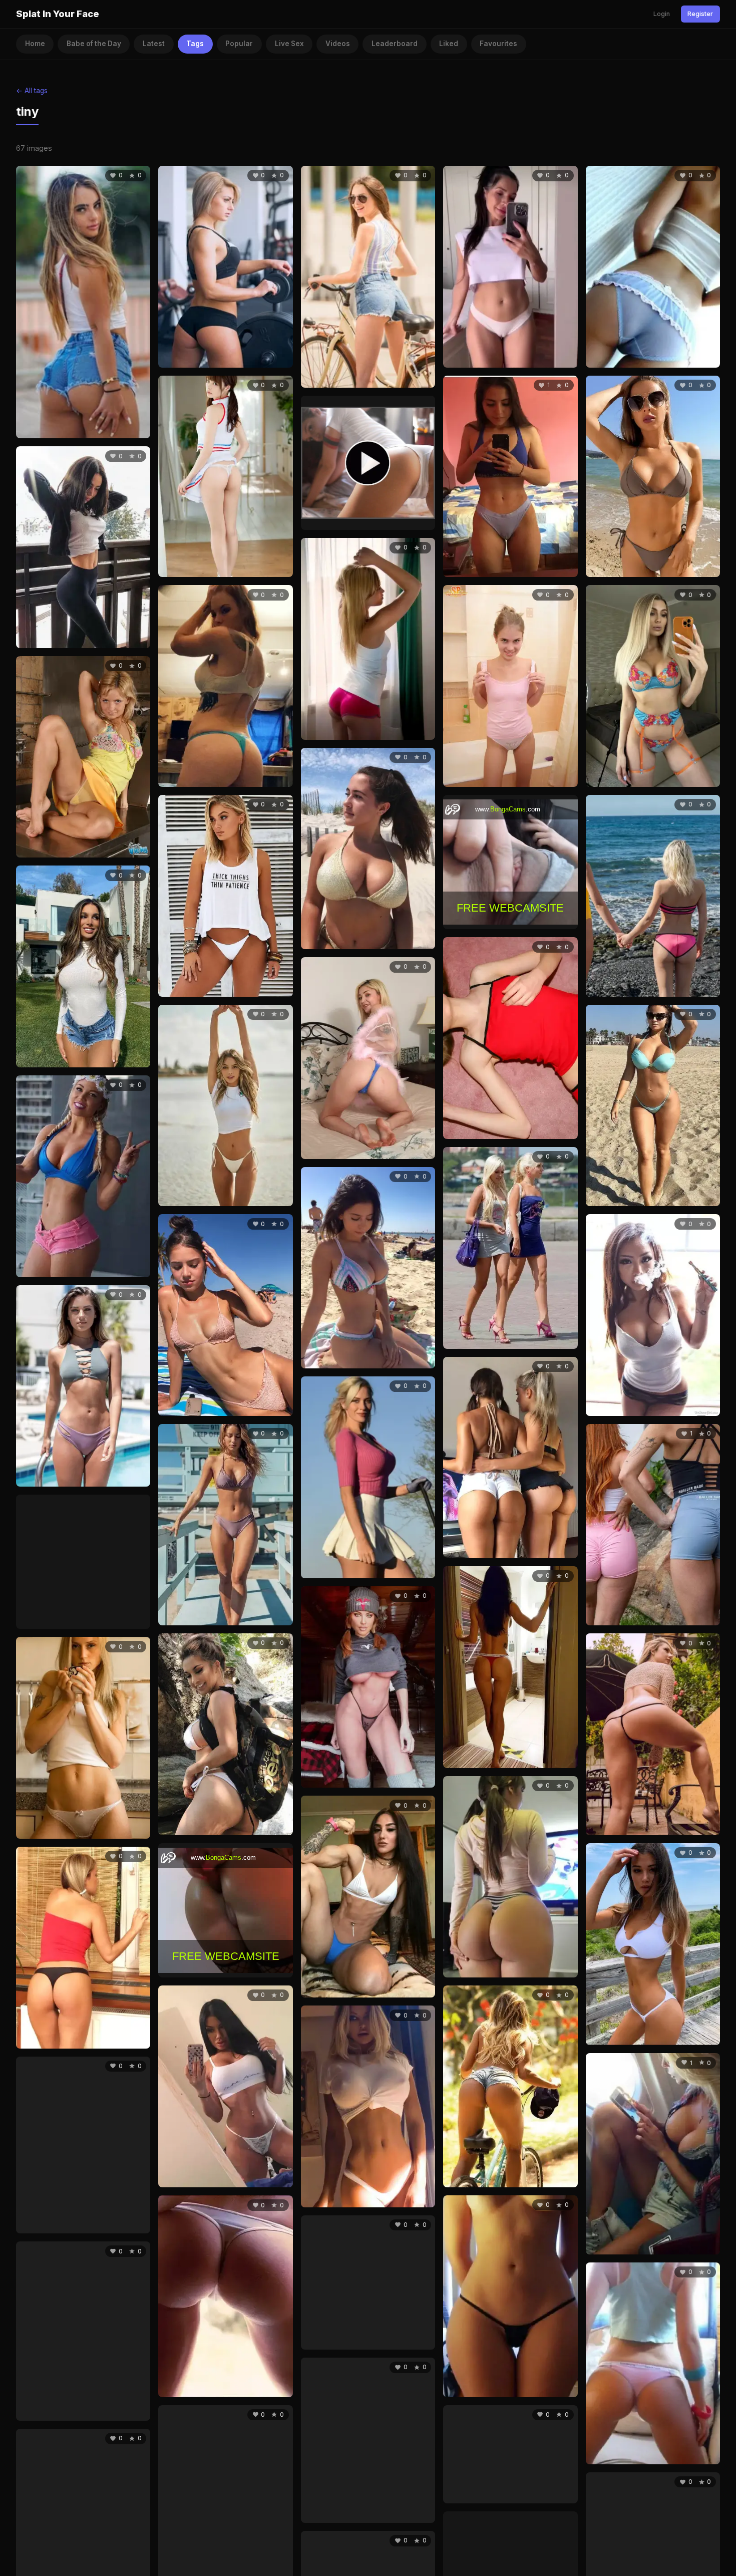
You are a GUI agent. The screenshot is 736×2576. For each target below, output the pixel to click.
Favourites (498, 44)
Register (700, 14)
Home (35, 44)
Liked (449, 44)
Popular (239, 44)
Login (662, 14)
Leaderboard (395, 44)
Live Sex (289, 44)
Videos (338, 44)
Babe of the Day (94, 44)
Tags (195, 44)
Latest (154, 44)
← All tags (32, 91)
